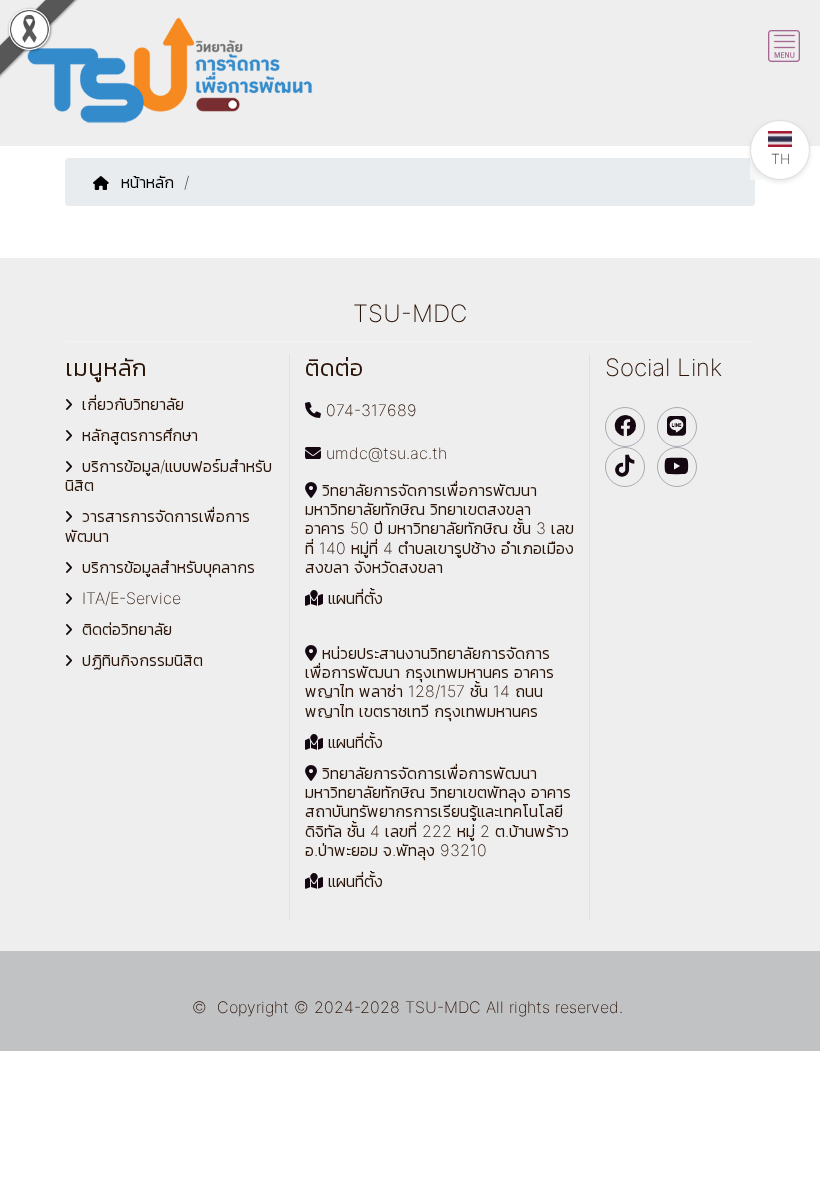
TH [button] (780, 158)
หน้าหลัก (147, 182)
